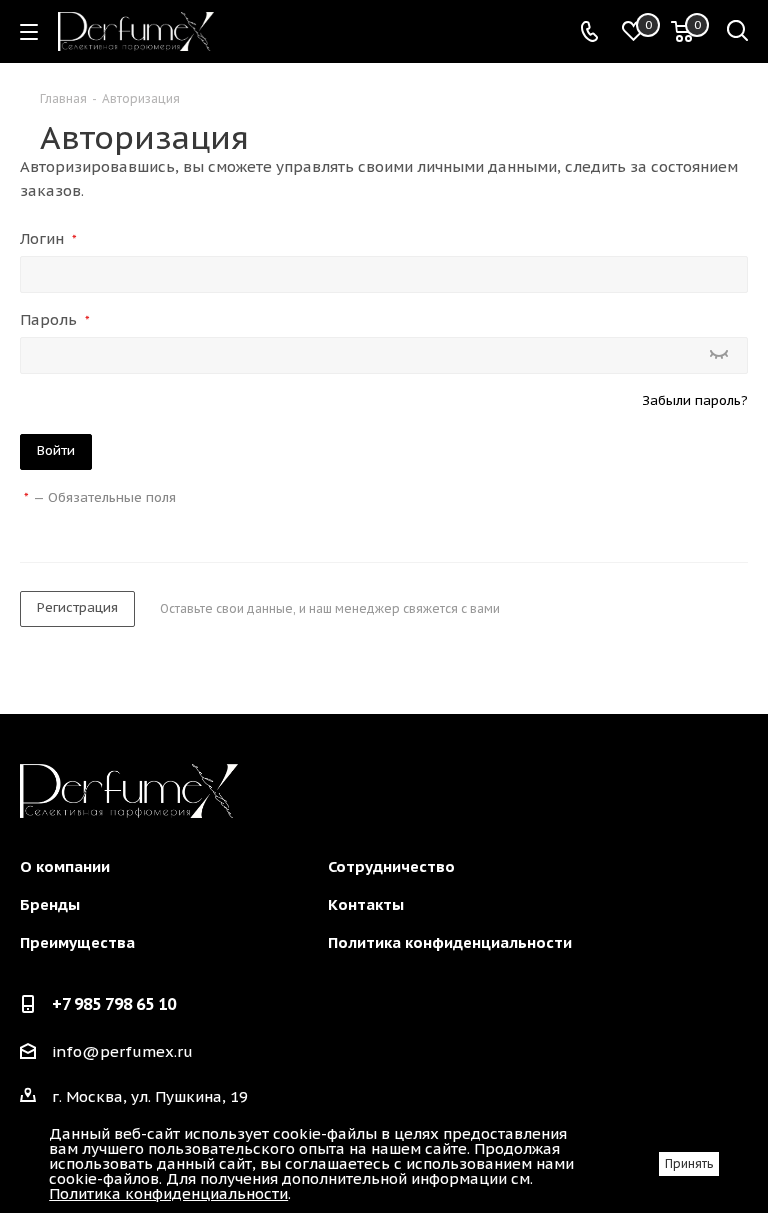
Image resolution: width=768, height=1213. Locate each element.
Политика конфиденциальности (450, 942)
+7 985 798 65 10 (114, 1004)
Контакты (366, 904)
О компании (65, 866)
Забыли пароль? (695, 400)
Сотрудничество (391, 866)
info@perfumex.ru (122, 1052)
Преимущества (77, 942)
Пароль (55, 319)
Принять (689, 1163)
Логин (48, 238)
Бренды (50, 904)
